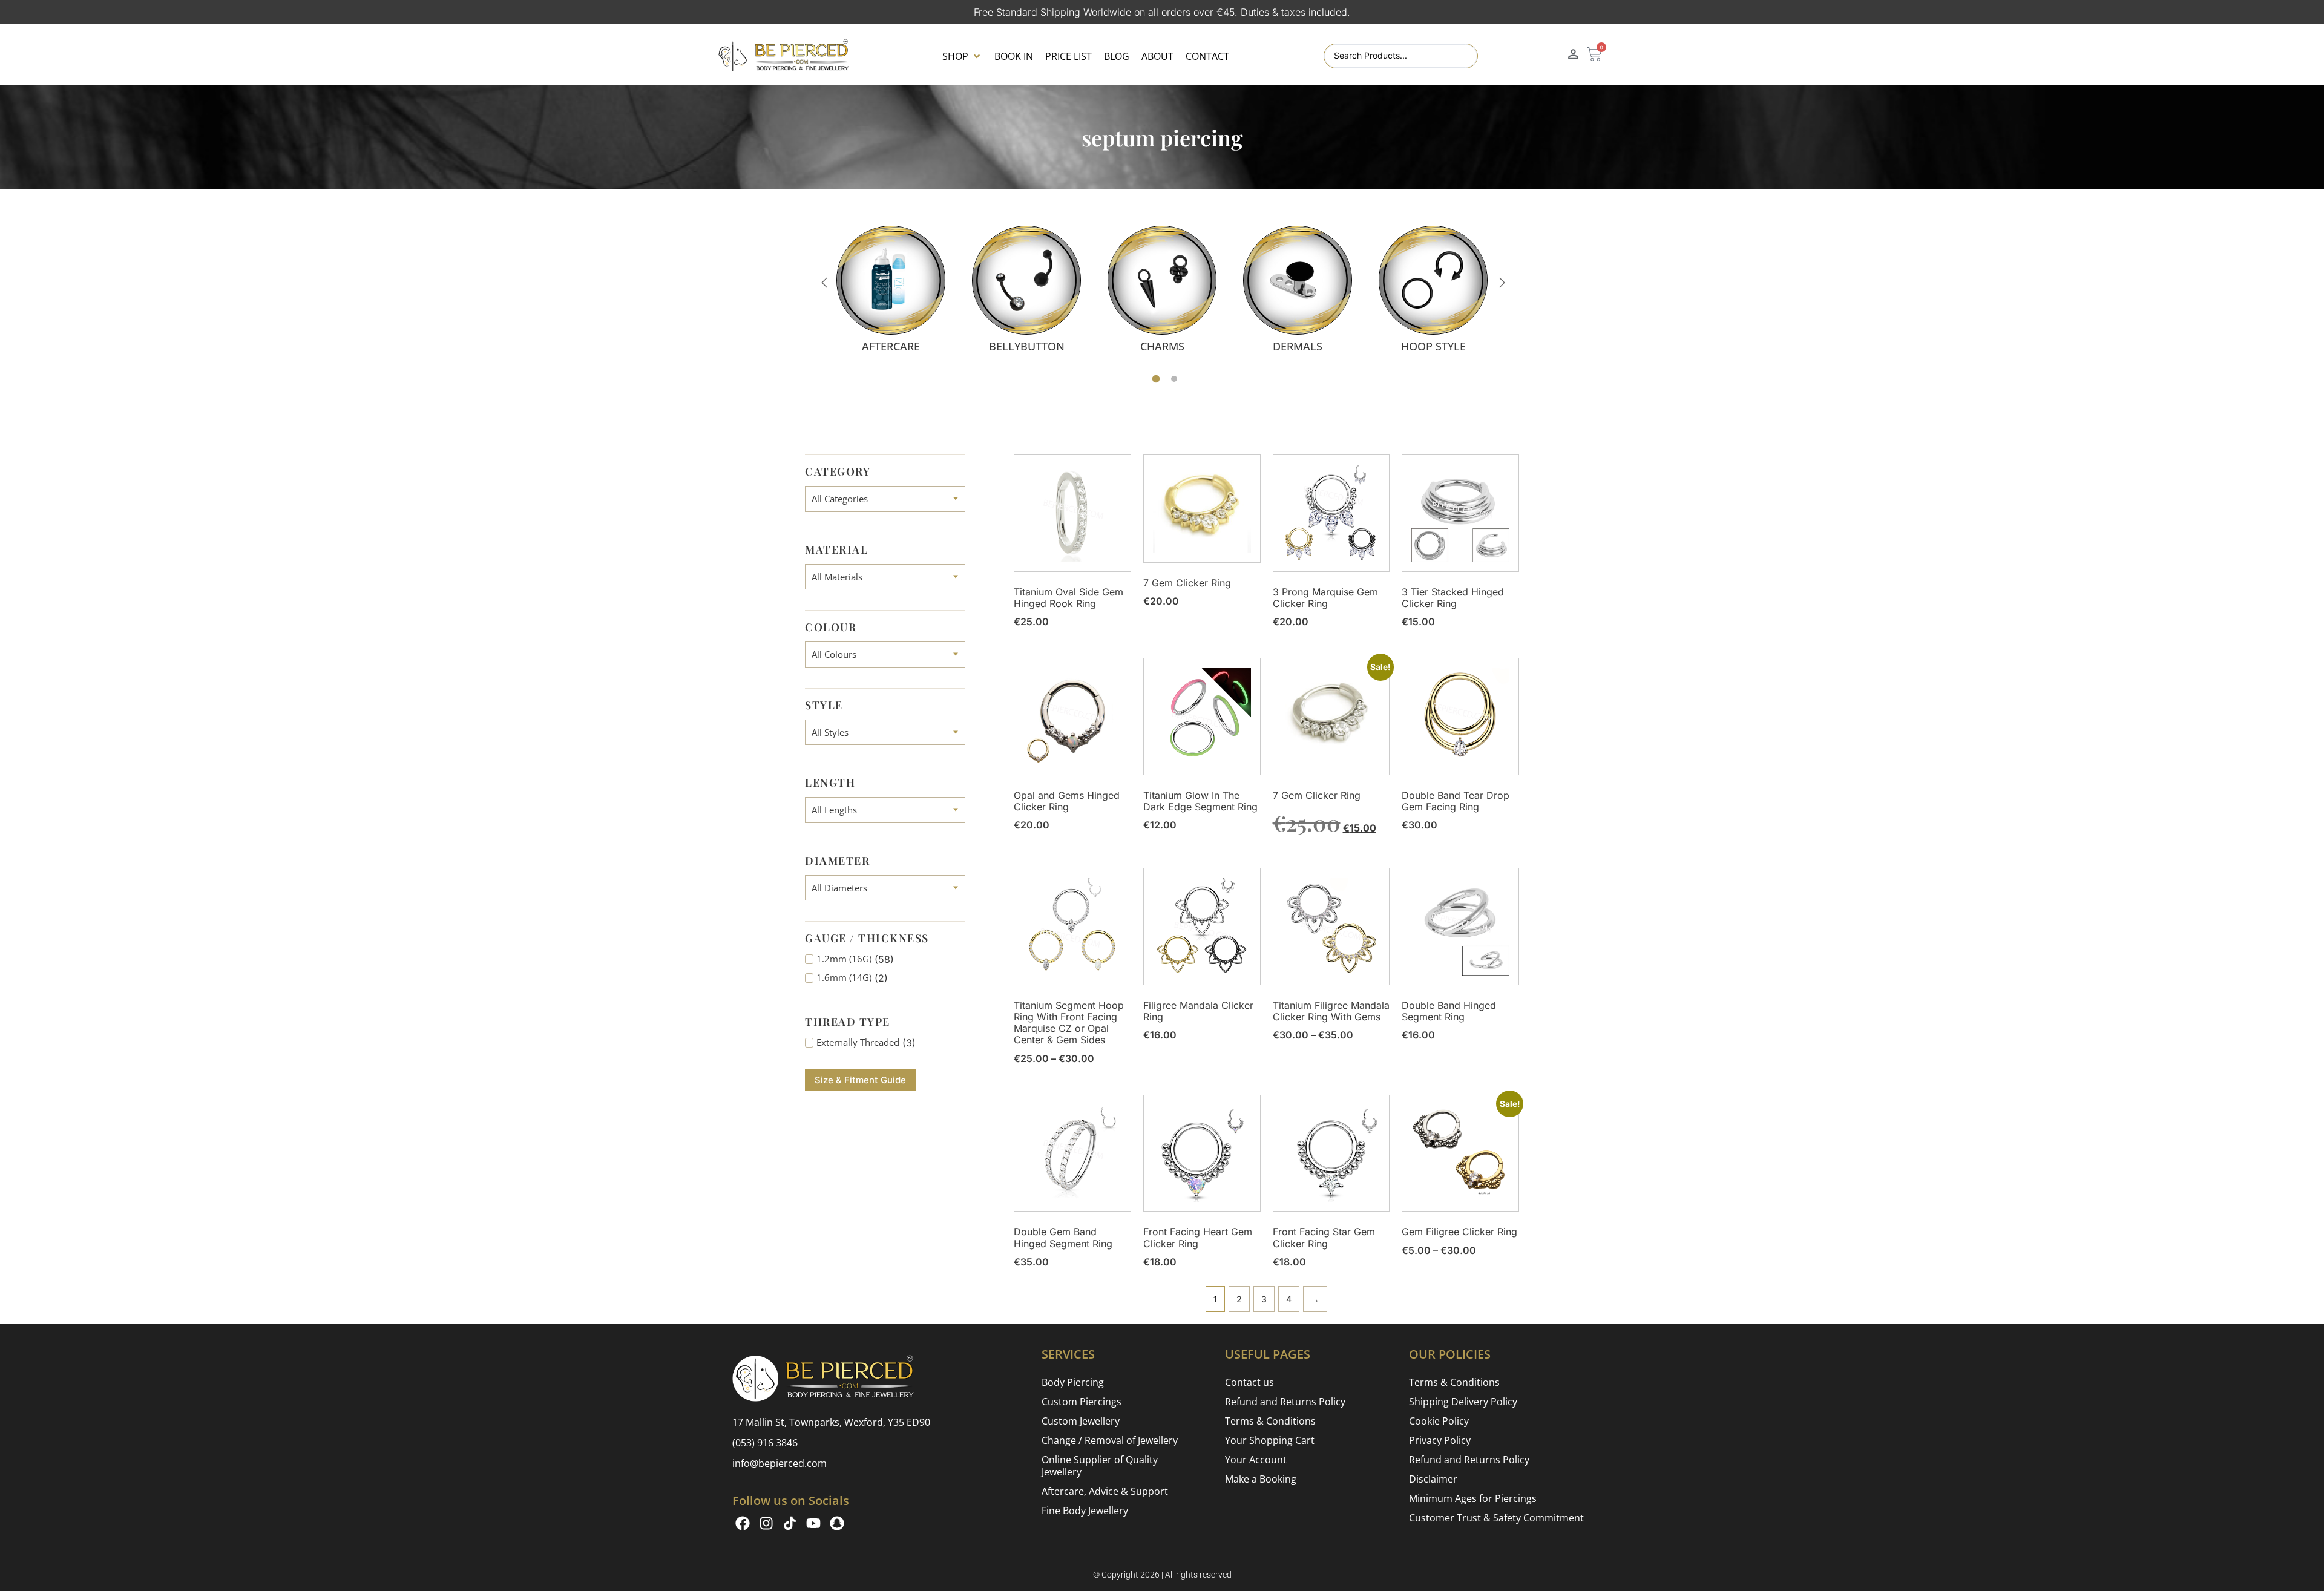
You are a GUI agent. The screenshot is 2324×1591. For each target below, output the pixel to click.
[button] (962, 56)
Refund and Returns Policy (1285, 1402)
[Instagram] (766, 1523)
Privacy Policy (1440, 1440)
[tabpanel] (891, 289)
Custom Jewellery (1081, 1421)
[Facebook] (743, 1523)
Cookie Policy (1439, 1421)
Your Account (1256, 1460)
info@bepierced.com (780, 1463)
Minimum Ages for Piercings (1473, 1498)
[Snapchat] (837, 1523)
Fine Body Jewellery (1085, 1511)
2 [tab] (1174, 379)
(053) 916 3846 (765, 1443)
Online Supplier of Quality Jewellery (1100, 1466)
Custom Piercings (1082, 1402)
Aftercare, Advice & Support (1105, 1491)
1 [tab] (1156, 379)
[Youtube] (813, 1523)
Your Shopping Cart (1270, 1440)
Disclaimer (1433, 1479)
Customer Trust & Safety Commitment (1496, 1518)
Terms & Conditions (1270, 1421)
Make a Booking (1261, 1479)
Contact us (1249, 1382)
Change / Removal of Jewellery (1110, 1440)
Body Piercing (1073, 1382)
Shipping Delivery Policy (1463, 1402)
